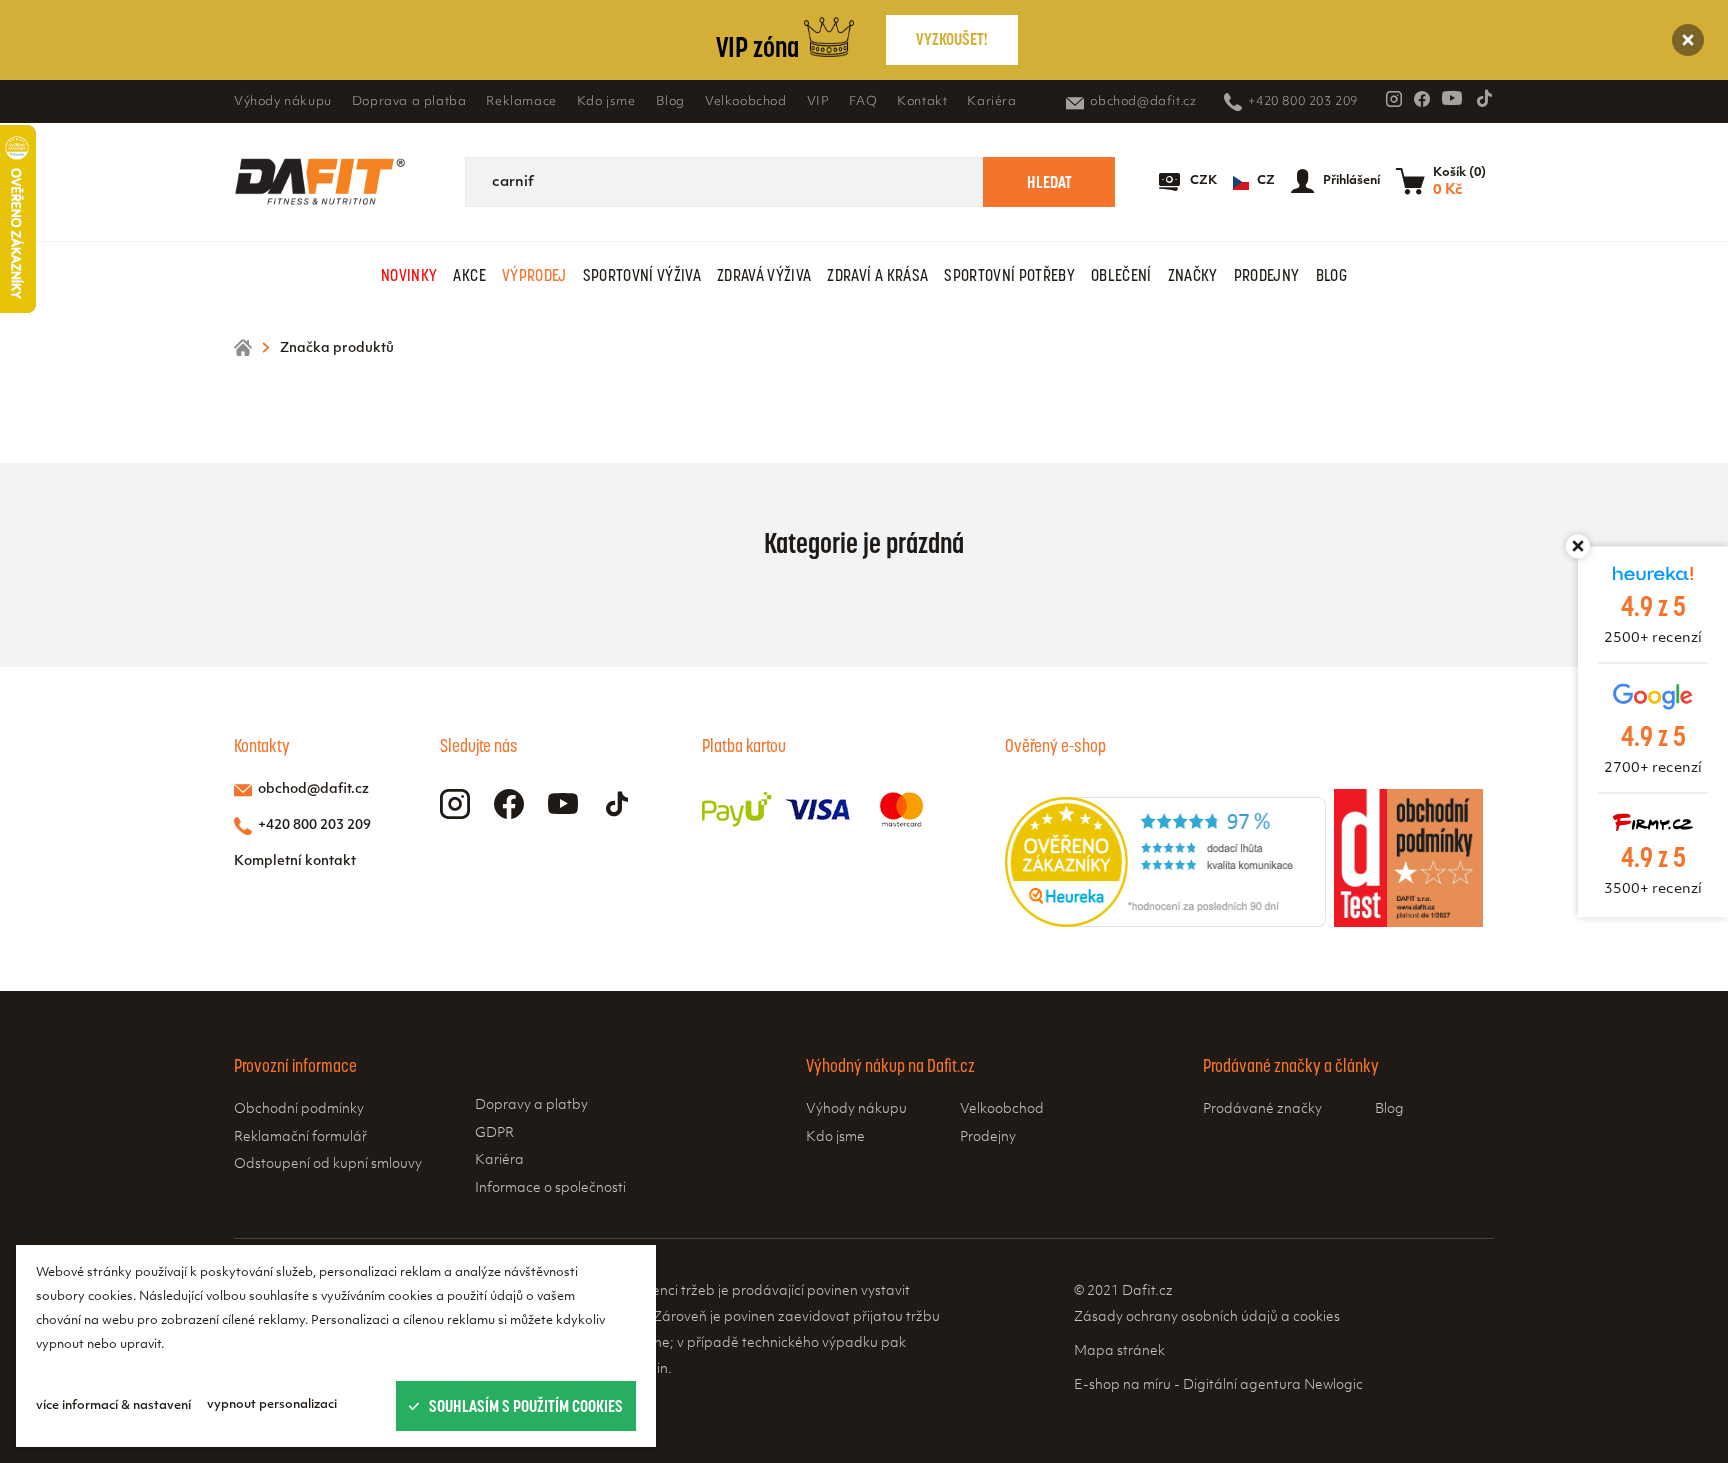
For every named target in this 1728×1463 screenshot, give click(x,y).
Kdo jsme (606, 102)
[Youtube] (1452, 98)
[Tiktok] (1484, 98)
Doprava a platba (409, 102)
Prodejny (1267, 275)
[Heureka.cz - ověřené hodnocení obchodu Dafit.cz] (1165, 923)
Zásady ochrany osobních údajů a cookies (1207, 1317)
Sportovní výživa (642, 275)
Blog (670, 102)
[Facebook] (1422, 99)
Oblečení (1121, 275)
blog (1331, 275)
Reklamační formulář (300, 1137)
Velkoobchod (746, 102)
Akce (469, 275)
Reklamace (521, 102)
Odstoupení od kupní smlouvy (328, 1164)
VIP (818, 102)
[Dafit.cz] (320, 182)
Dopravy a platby (531, 1105)
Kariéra (991, 102)
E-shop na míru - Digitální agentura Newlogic (1218, 1385)
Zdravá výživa (764, 275)
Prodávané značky (1262, 1109)
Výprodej (534, 275)
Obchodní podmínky (299, 1109)
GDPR (494, 1133)
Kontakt (922, 102)
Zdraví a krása (877, 275)
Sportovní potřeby (1009, 275)
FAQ (863, 102)
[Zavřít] (1688, 40)
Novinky (409, 275)
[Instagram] (1394, 99)
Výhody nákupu (283, 102)
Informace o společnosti (550, 1188)
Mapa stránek (1119, 1351)
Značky (1193, 275)
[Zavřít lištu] (1578, 546)
